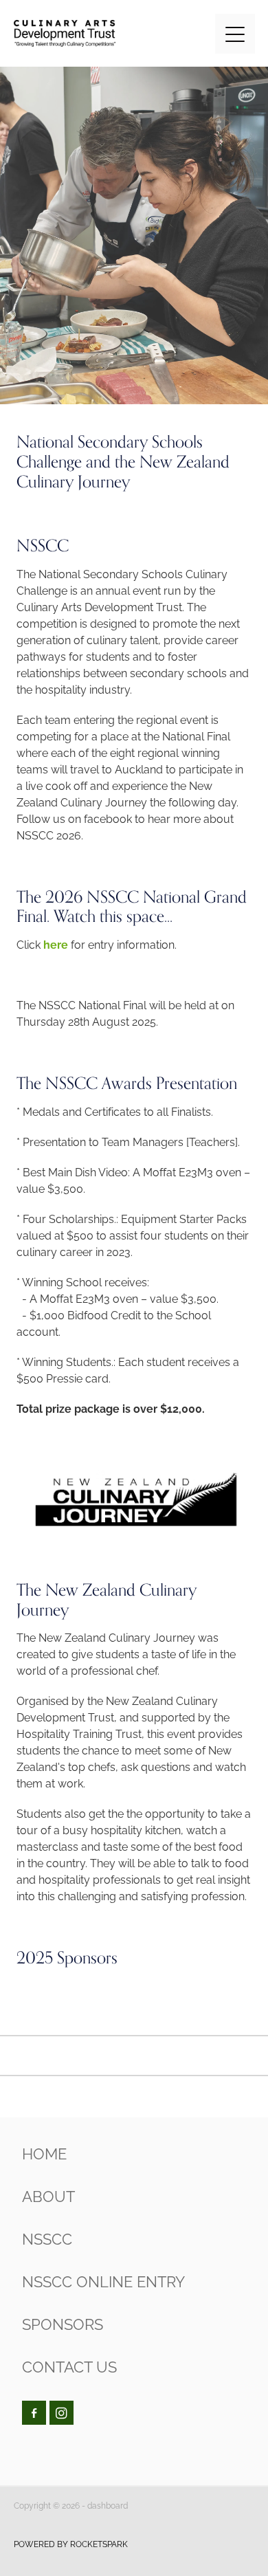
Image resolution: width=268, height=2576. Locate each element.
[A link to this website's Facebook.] (34, 2413)
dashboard (108, 2505)
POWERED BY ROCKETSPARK (71, 2543)
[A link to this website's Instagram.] (62, 2413)
